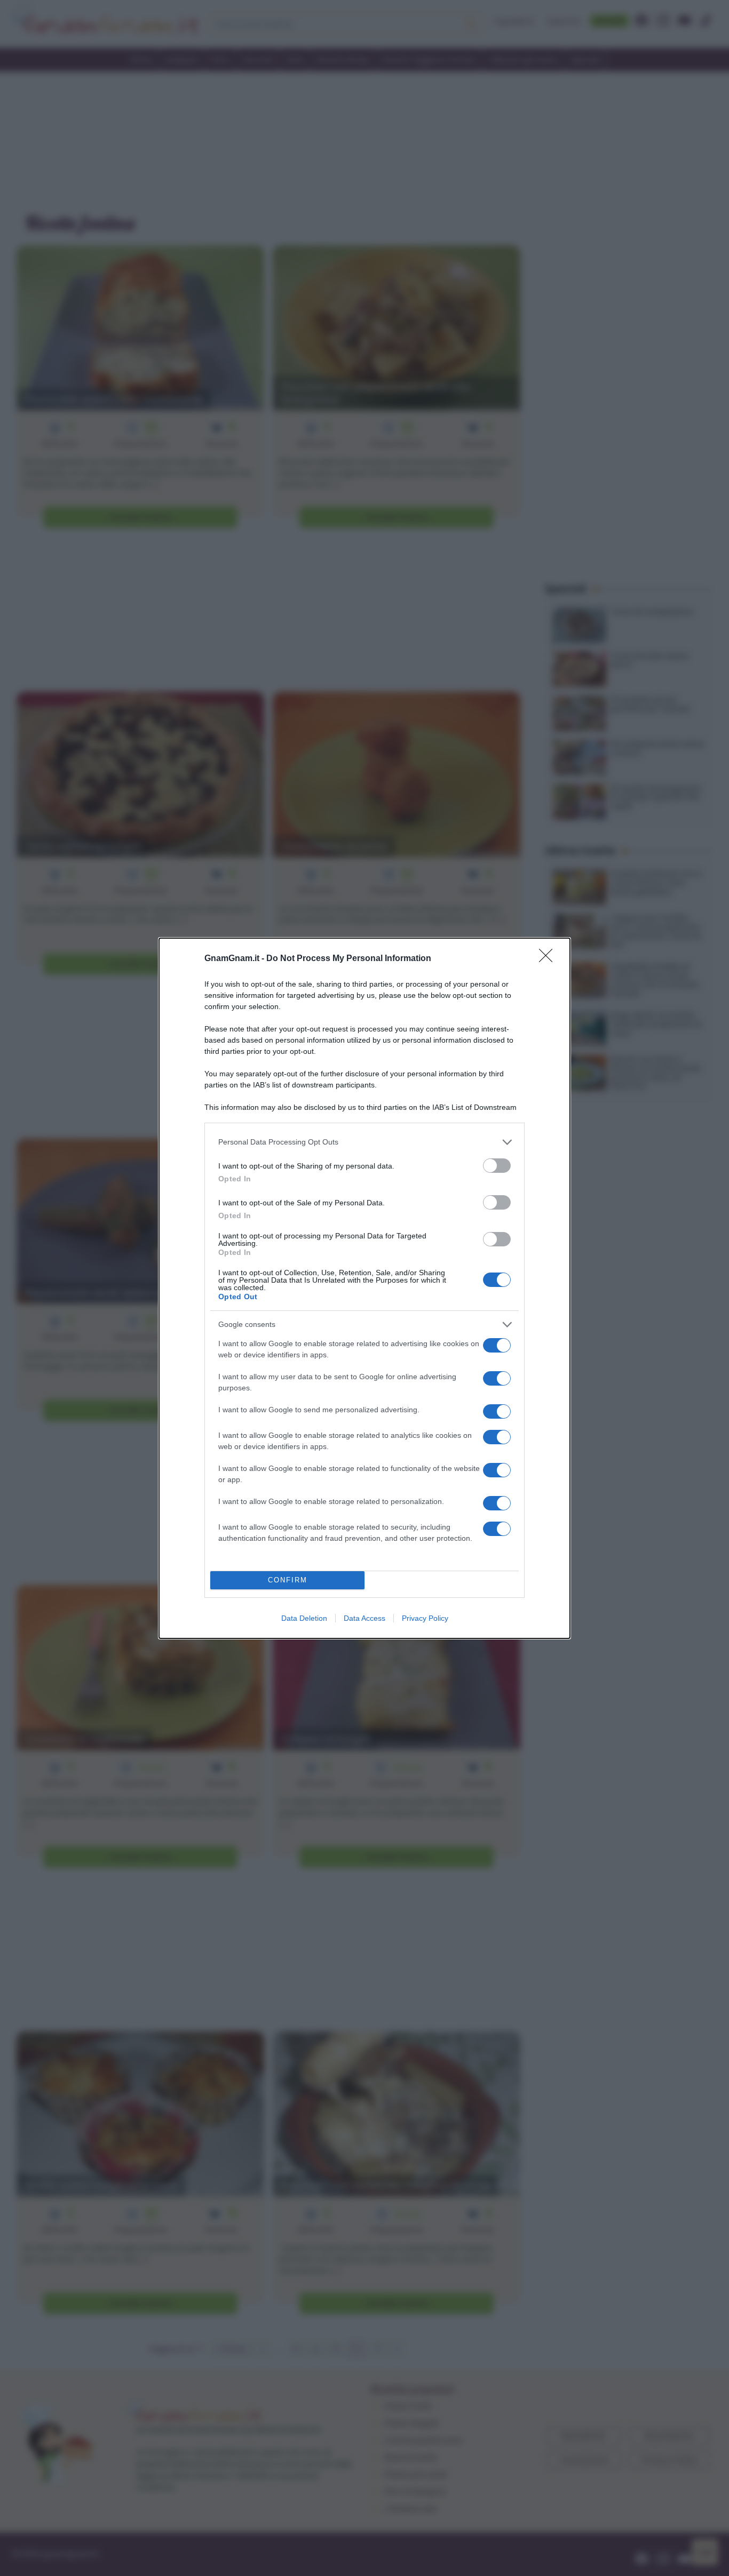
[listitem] (364, 1142)
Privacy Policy (425, 1618)
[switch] (497, 1166)
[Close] (549, 959)
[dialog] (364, 1288)
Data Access (364, 1618)
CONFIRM (288, 1580)
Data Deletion (304, 1618)
